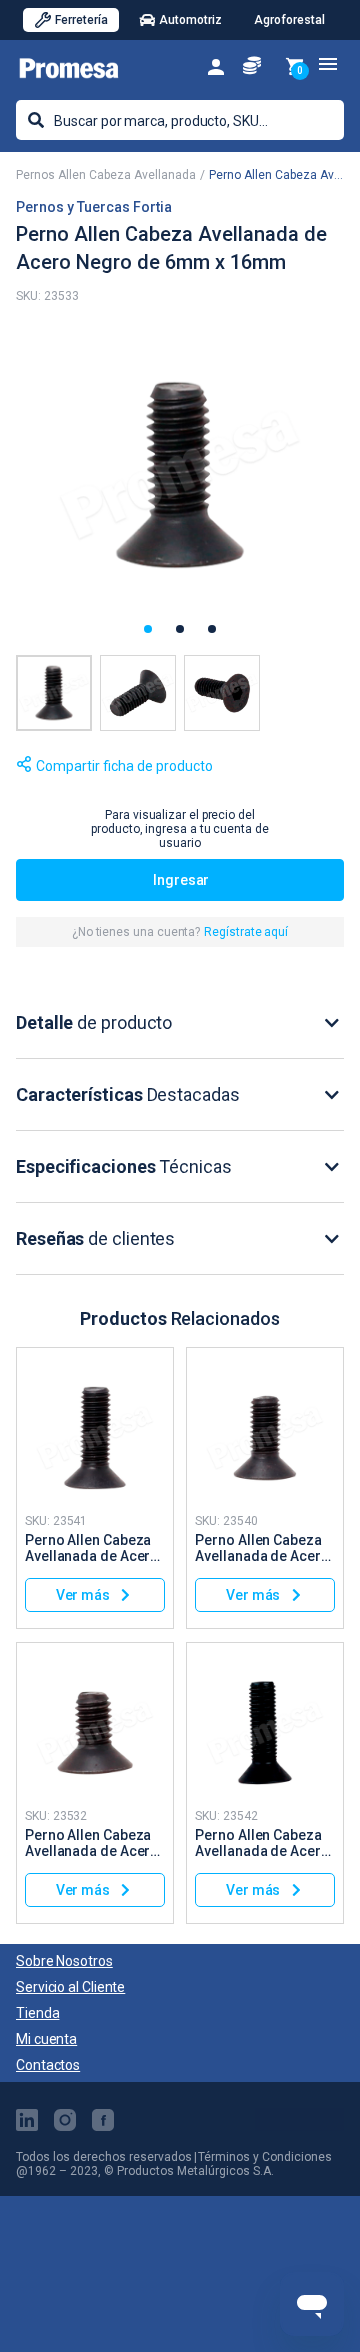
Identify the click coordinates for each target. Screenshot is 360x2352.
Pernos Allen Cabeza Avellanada (106, 175)
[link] (216, 65)
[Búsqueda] (36, 120)
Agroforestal (289, 20)
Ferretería (81, 20)
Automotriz (190, 20)
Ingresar (181, 880)
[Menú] (328, 64)
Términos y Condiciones (265, 2157)
